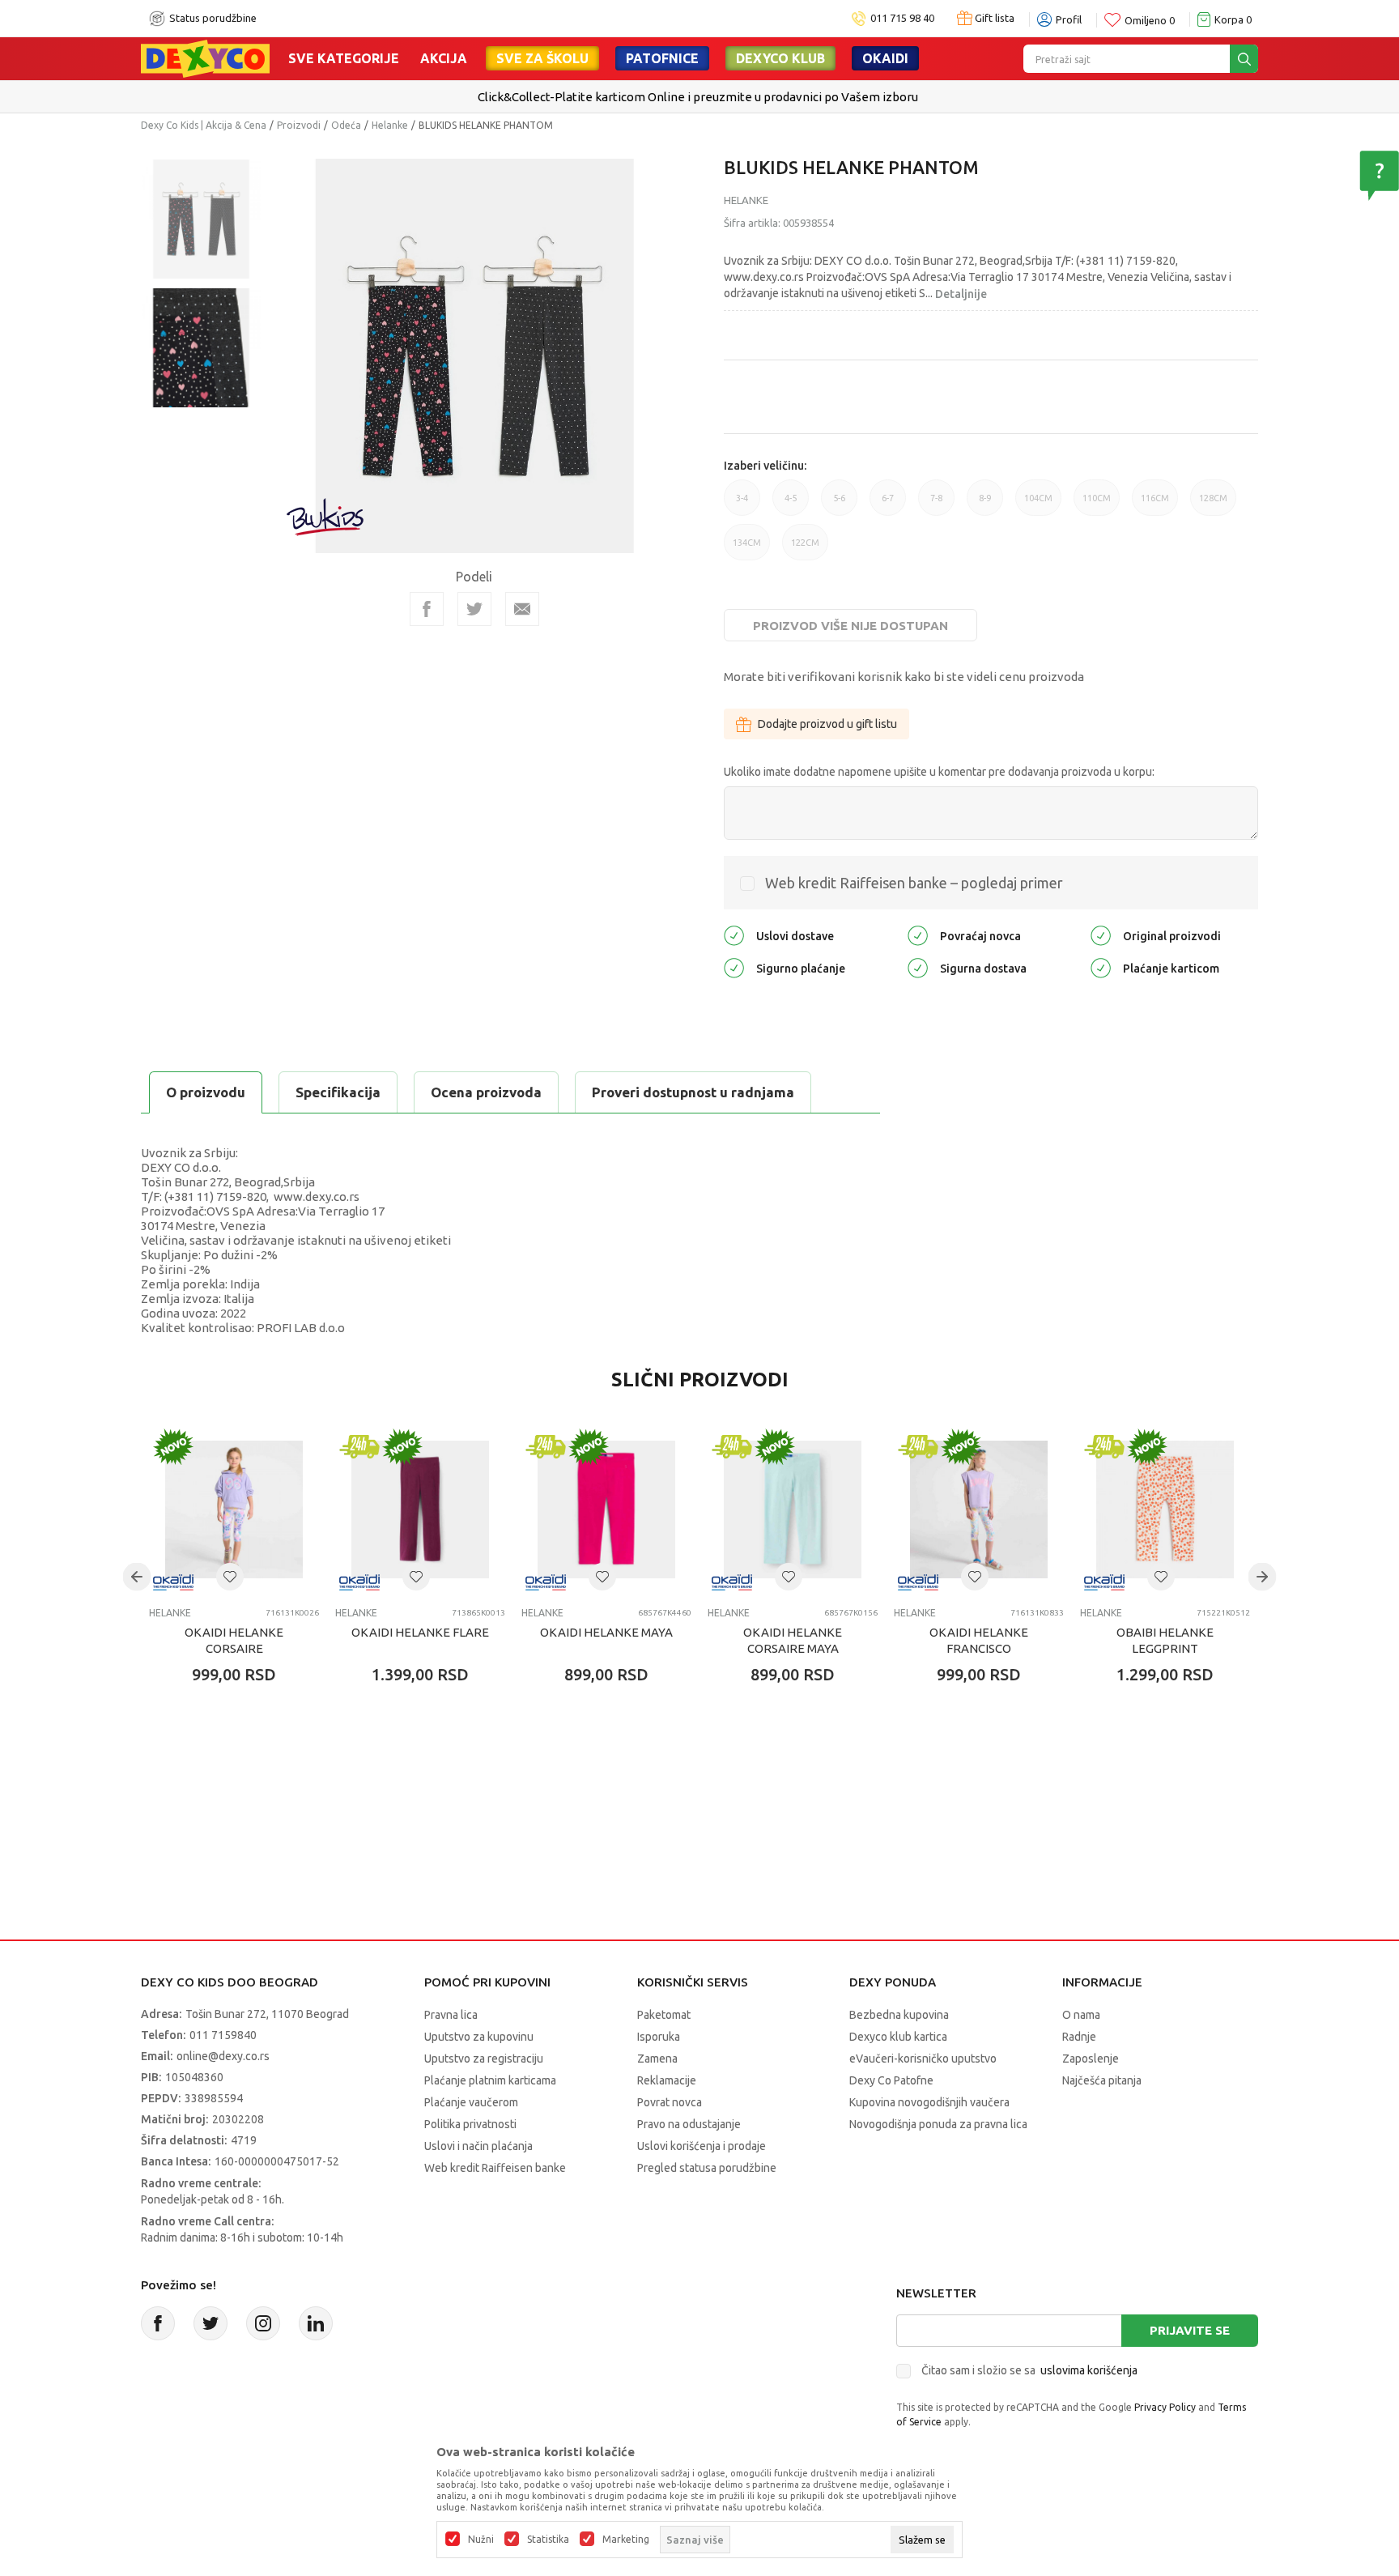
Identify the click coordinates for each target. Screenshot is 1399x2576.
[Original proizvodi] (1101, 935)
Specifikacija (338, 1092)
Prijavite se (1190, 2330)
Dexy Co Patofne (891, 2080)
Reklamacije (667, 2080)
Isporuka (659, 2037)
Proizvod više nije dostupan (850, 626)
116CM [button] (1155, 505)
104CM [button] (1038, 505)
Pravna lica (451, 2015)
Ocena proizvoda (486, 1092)
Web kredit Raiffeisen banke (495, 2168)
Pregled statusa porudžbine (707, 2168)
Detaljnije (961, 294)
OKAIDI (885, 58)
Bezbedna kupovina (899, 2015)
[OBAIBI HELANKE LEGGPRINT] (1165, 1509)
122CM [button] (805, 549)
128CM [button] (1213, 505)
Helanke (390, 125)
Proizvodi (299, 125)
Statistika (548, 2540)
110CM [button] (1097, 505)
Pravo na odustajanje (689, 2124)
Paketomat (664, 2015)
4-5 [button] (791, 505)
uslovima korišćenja (1089, 2370)
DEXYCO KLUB (780, 58)
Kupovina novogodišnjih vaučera (929, 2102)
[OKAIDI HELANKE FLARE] (420, 1509)
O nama (1081, 2015)
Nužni (481, 2540)
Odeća (346, 125)
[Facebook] (427, 609)
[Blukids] (326, 517)
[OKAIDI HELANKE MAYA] (606, 1509)
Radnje (1079, 2037)
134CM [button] (747, 549)
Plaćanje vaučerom (471, 2102)
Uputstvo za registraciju (484, 2059)
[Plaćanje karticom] (1101, 967)
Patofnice (662, 58)
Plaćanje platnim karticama (490, 2080)
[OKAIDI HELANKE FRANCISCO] (979, 1509)
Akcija (444, 58)
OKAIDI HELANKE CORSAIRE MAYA (793, 1640)
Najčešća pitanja (1102, 2080)
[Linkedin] (316, 2323)
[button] (230, 1577)
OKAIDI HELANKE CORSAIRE (234, 1640)
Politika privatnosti (470, 2124)
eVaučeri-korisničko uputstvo (923, 2059)
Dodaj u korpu (242, 1769)
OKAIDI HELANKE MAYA (606, 1632)
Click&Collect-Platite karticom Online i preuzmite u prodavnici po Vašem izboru (698, 97)
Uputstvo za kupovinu (479, 2037)
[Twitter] (210, 2323)
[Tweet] (474, 609)
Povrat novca (670, 2102)
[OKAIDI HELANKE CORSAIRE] (234, 1509)
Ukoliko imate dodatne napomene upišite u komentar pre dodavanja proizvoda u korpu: (939, 772)
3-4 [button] (742, 505)
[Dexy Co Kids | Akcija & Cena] (205, 57)
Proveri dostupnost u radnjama (693, 1092)
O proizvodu (206, 1092)
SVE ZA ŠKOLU (542, 58)
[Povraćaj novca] (918, 935)
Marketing (626, 2540)
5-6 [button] (839, 505)
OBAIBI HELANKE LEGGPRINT (1165, 1640)
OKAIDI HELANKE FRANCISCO (979, 1640)
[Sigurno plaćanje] (734, 967)
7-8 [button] (936, 505)
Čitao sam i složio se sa (1029, 2370)
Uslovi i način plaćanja (478, 2146)
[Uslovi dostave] (734, 935)
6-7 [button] (888, 505)
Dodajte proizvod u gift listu (827, 724)
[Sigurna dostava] (918, 967)
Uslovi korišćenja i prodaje (702, 2146)
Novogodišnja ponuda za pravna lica (938, 2124)
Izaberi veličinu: (765, 466)
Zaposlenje (1091, 2059)
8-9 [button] (985, 505)
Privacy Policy (1165, 2407)
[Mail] (522, 609)
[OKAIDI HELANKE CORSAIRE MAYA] (793, 1509)
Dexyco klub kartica (898, 2037)
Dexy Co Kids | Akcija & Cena (204, 125)
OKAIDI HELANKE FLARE (420, 1632)
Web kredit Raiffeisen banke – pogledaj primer (914, 883)
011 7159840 (223, 2035)
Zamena (657, 2059)
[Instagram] (263, 2323)
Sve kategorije (344, 58)
